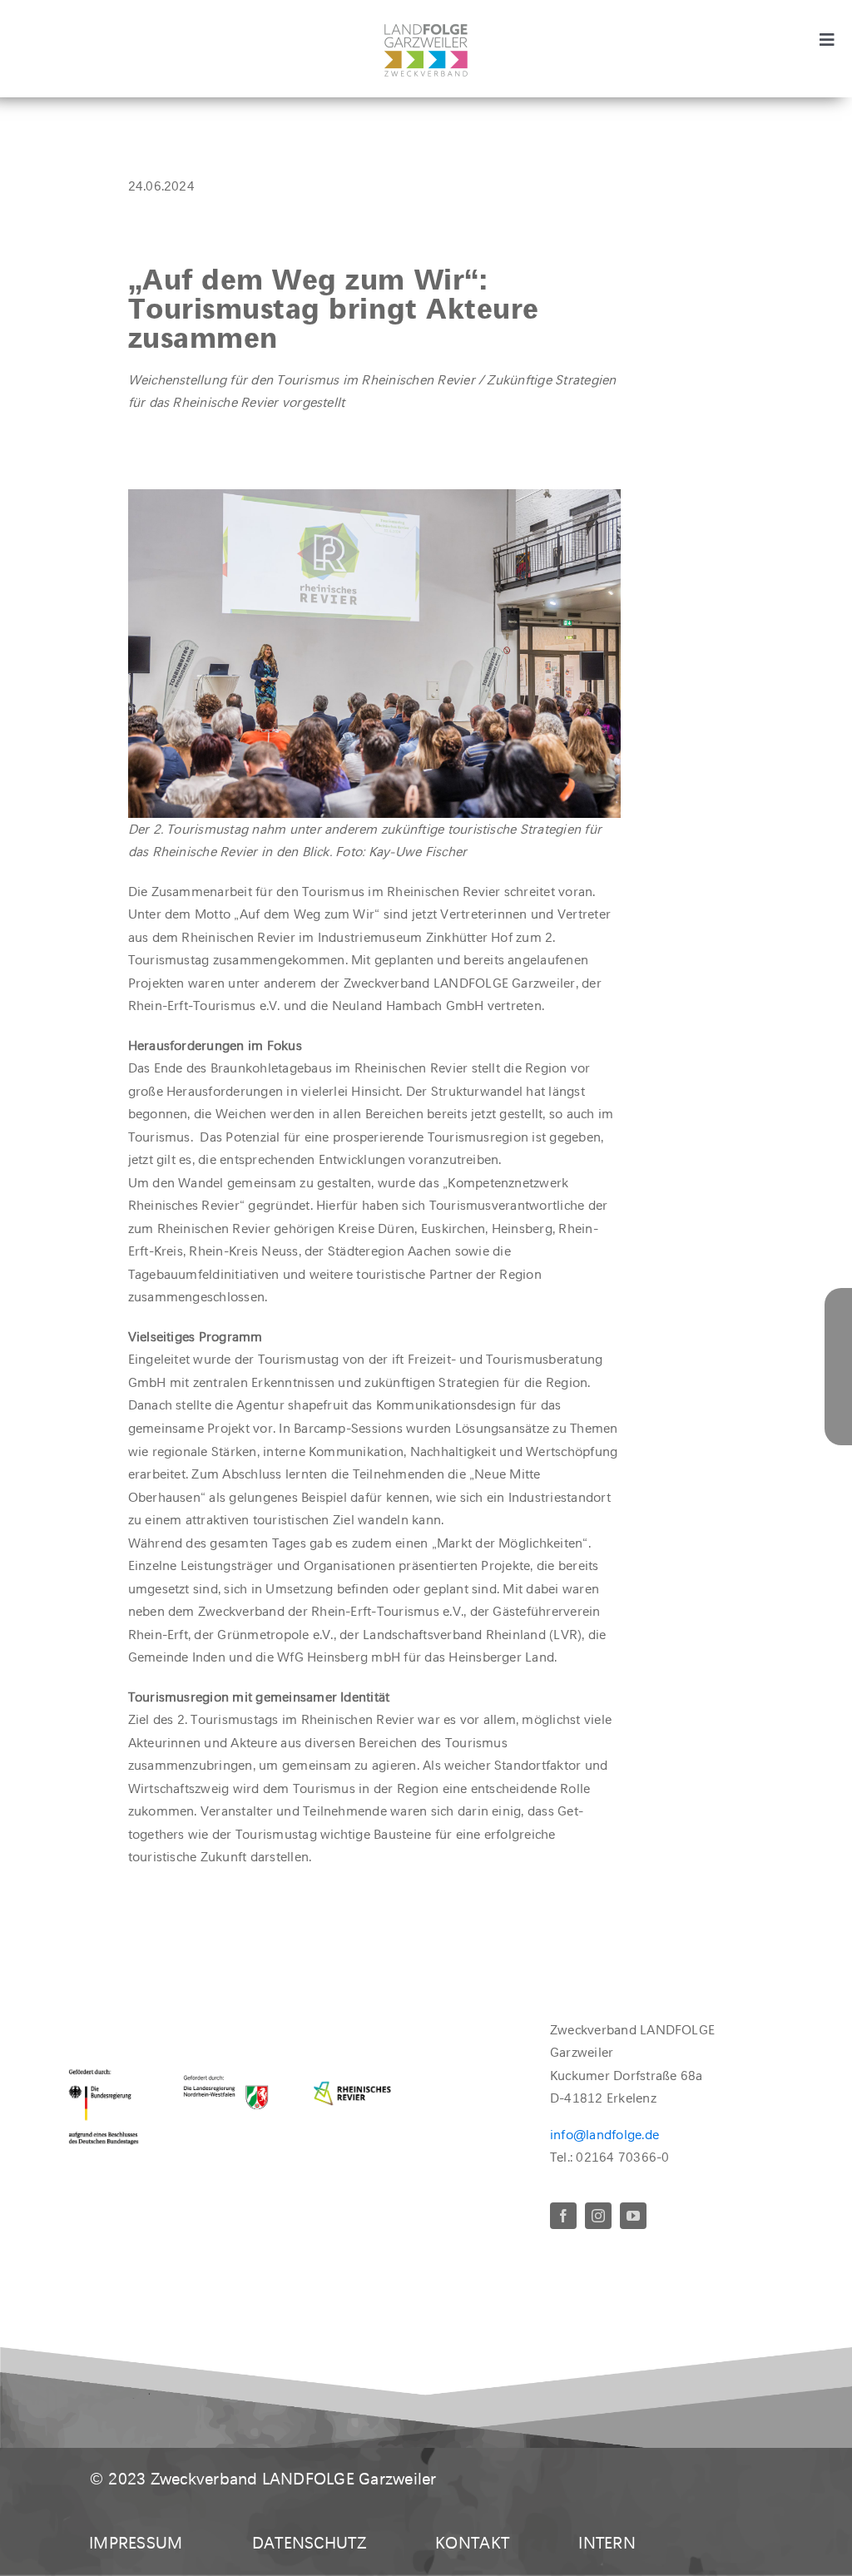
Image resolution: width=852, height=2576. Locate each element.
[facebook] (563, 2216)
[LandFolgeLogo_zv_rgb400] (426, 30)
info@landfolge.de (604, 2135)
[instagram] (598, 2216)
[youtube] (633, 2216)
